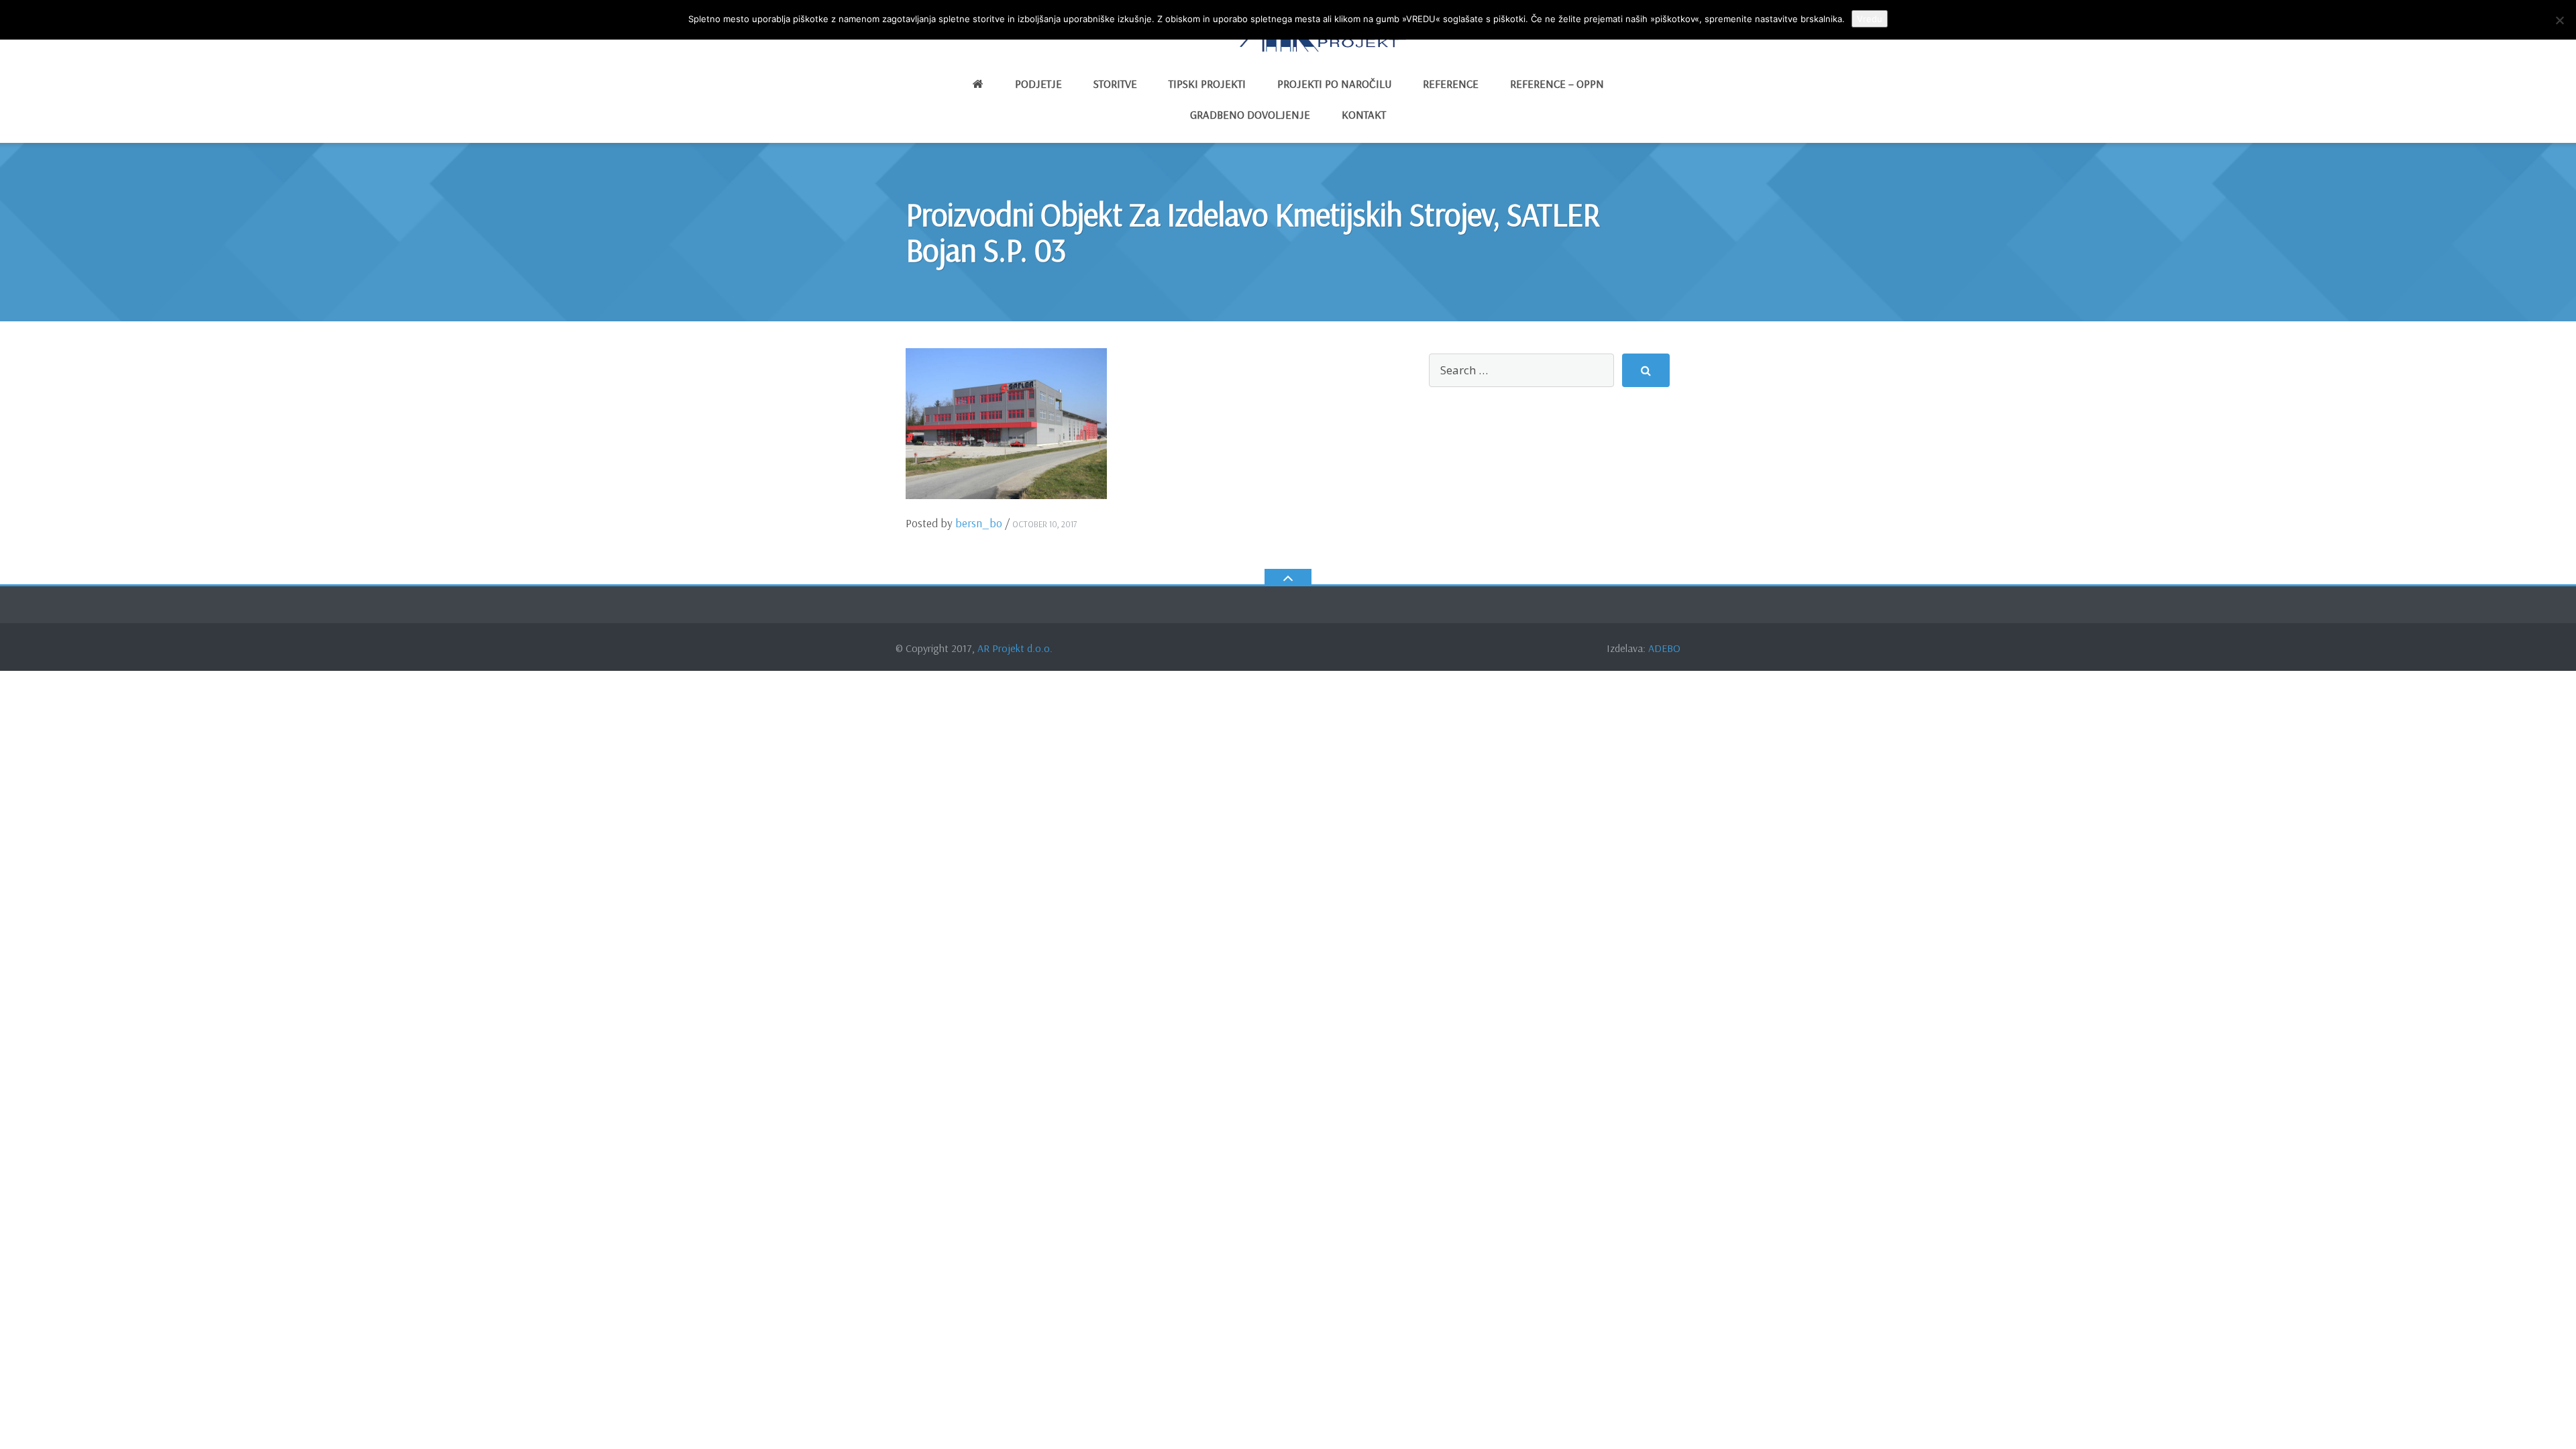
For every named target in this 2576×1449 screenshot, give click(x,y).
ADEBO (1664, 648)
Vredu (1870, 19)
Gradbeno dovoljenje (1250, 114)
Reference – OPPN (1557, 84)
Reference (1451, 84)
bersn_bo (979, 523)
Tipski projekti (1207, 84)
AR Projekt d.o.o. (1015, 648)
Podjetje (1038, 84)
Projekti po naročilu (1334, 84)
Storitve (1115, 84)
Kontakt (1364, 114)
